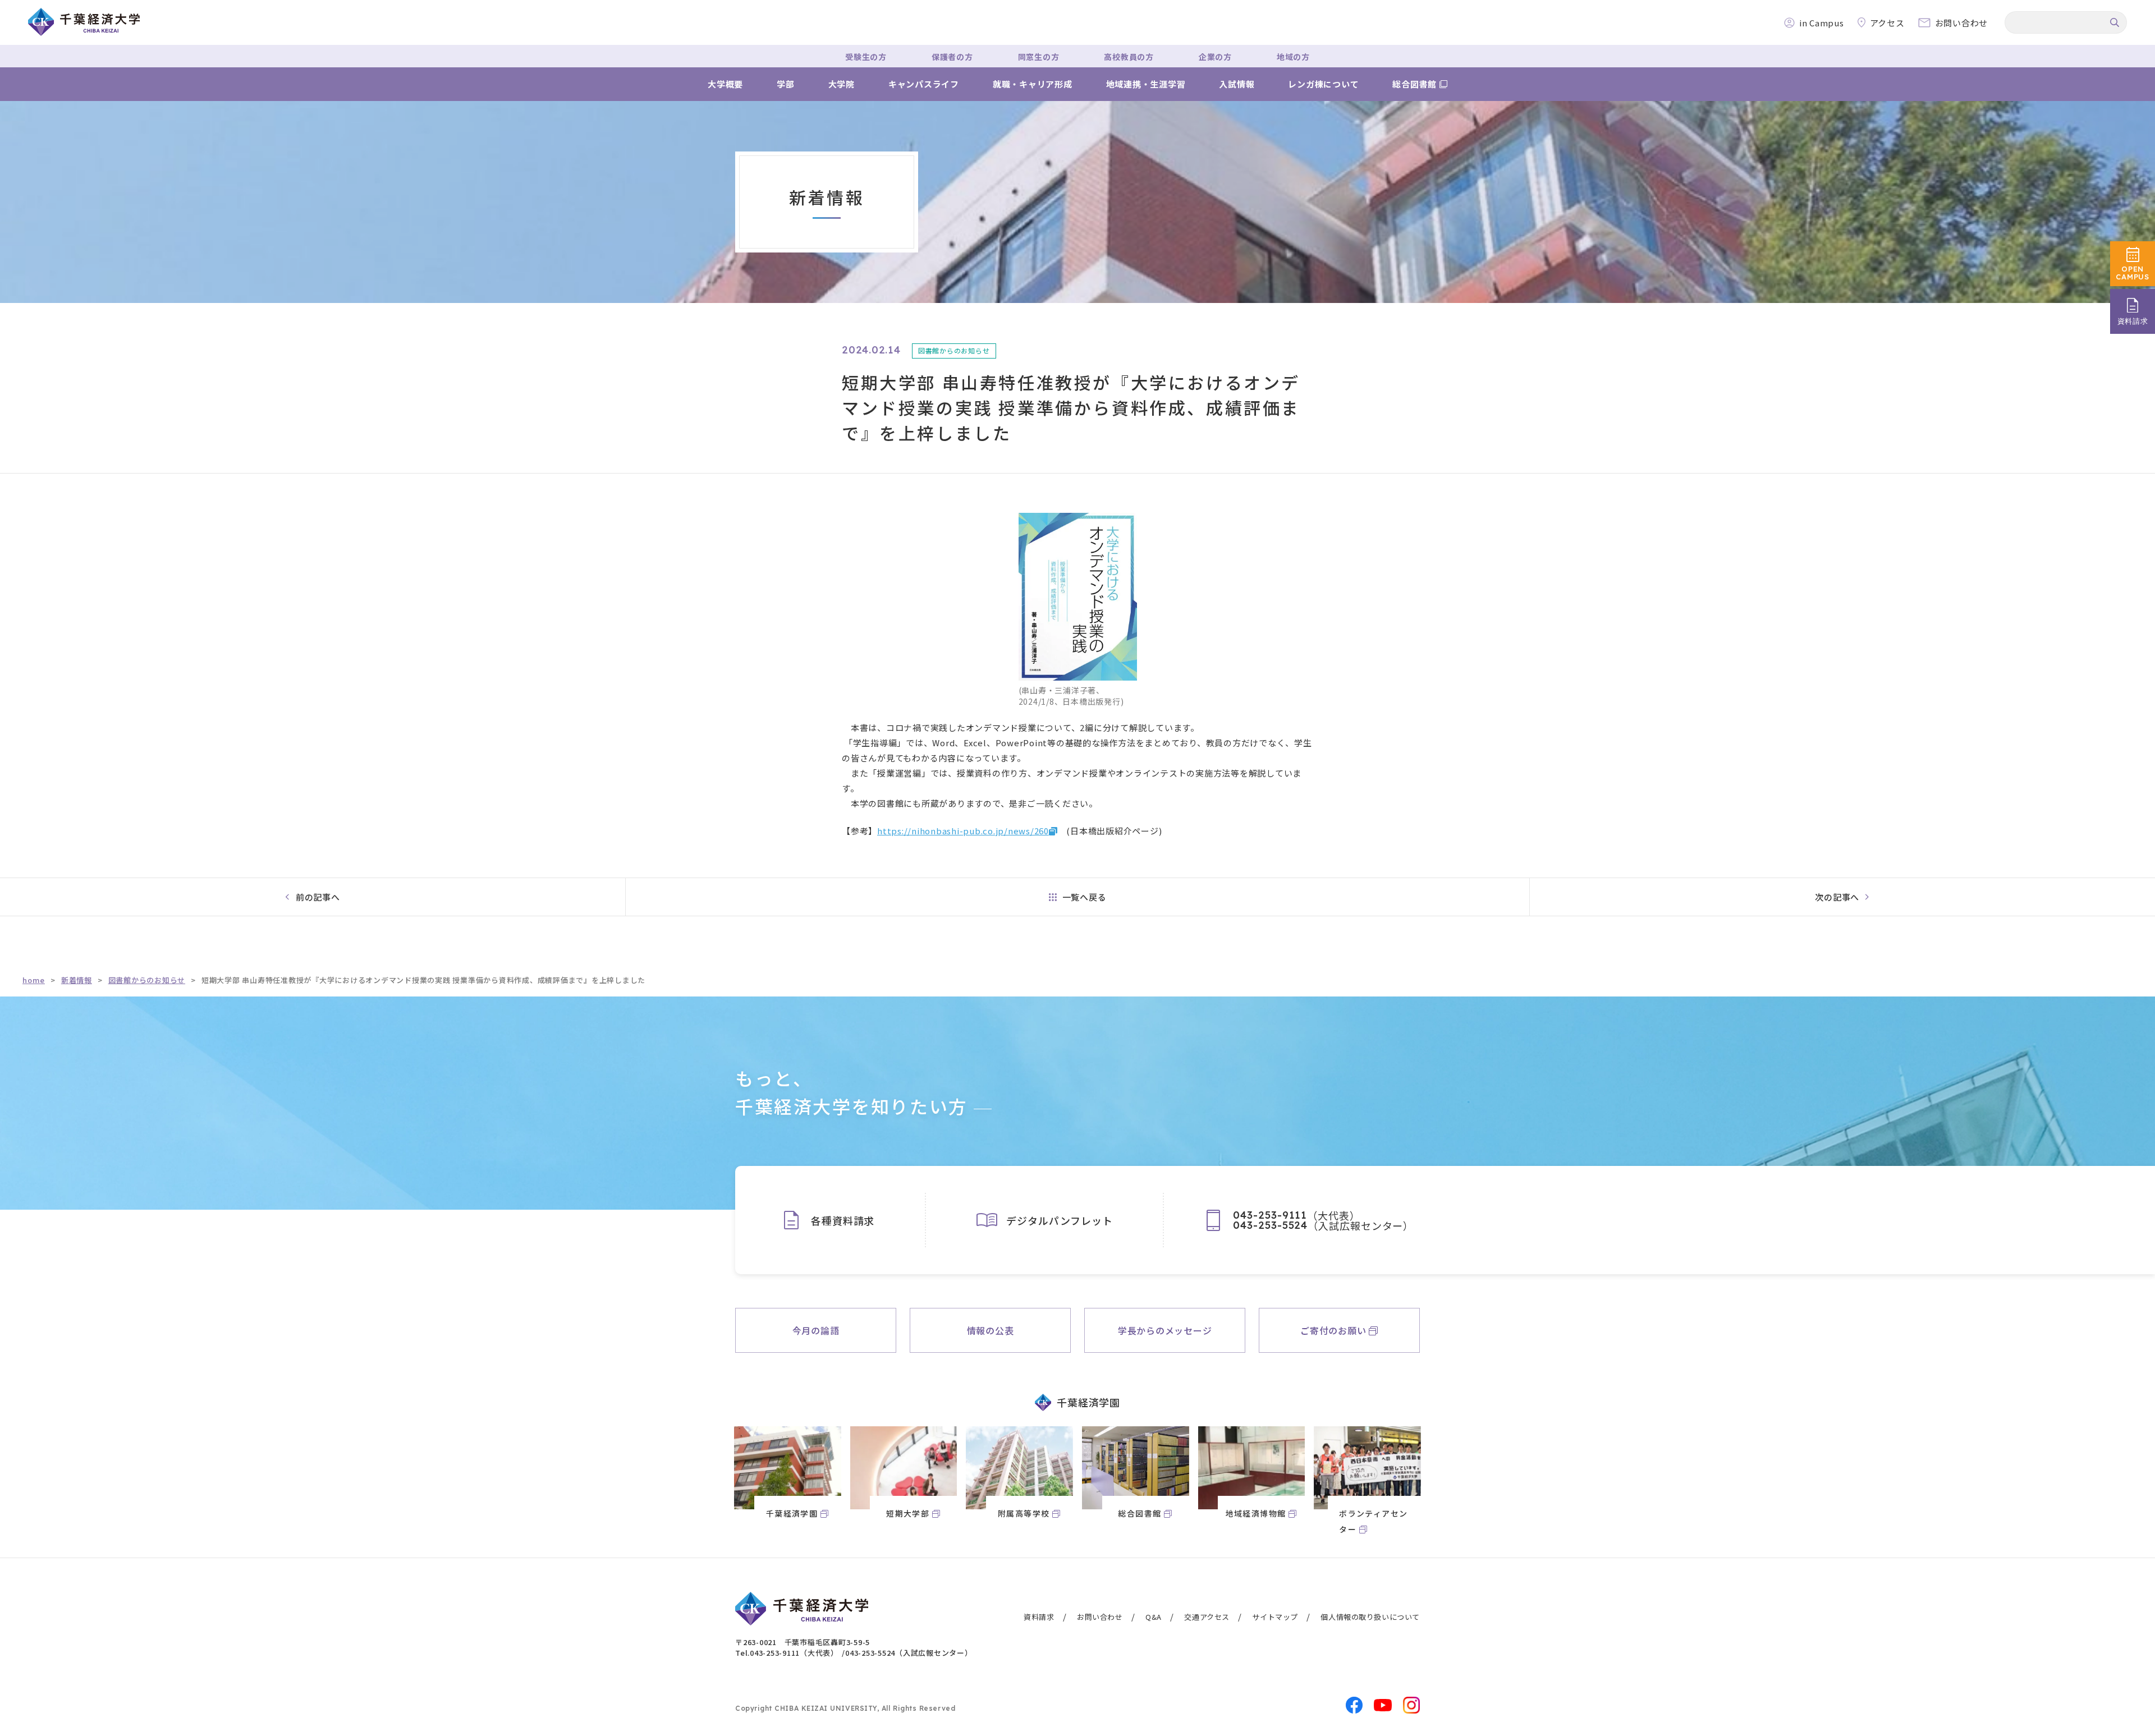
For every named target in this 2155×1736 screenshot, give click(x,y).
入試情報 (1237, 84)
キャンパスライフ (924, 84)
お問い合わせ (1100, 1617)
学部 (786, 84)
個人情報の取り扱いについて (1370, 1617)
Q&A (1154, 1617)
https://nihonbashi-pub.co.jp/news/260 (963, 831)
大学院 (842, 84)
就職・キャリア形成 (1033, 84)
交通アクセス (1207, 1617)
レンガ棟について (1323, 84)
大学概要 (725, 84)
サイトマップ (1275, 1617)
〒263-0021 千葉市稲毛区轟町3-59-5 (803, 1642)
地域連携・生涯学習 (1146, 84)
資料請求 (1039, 1617)
